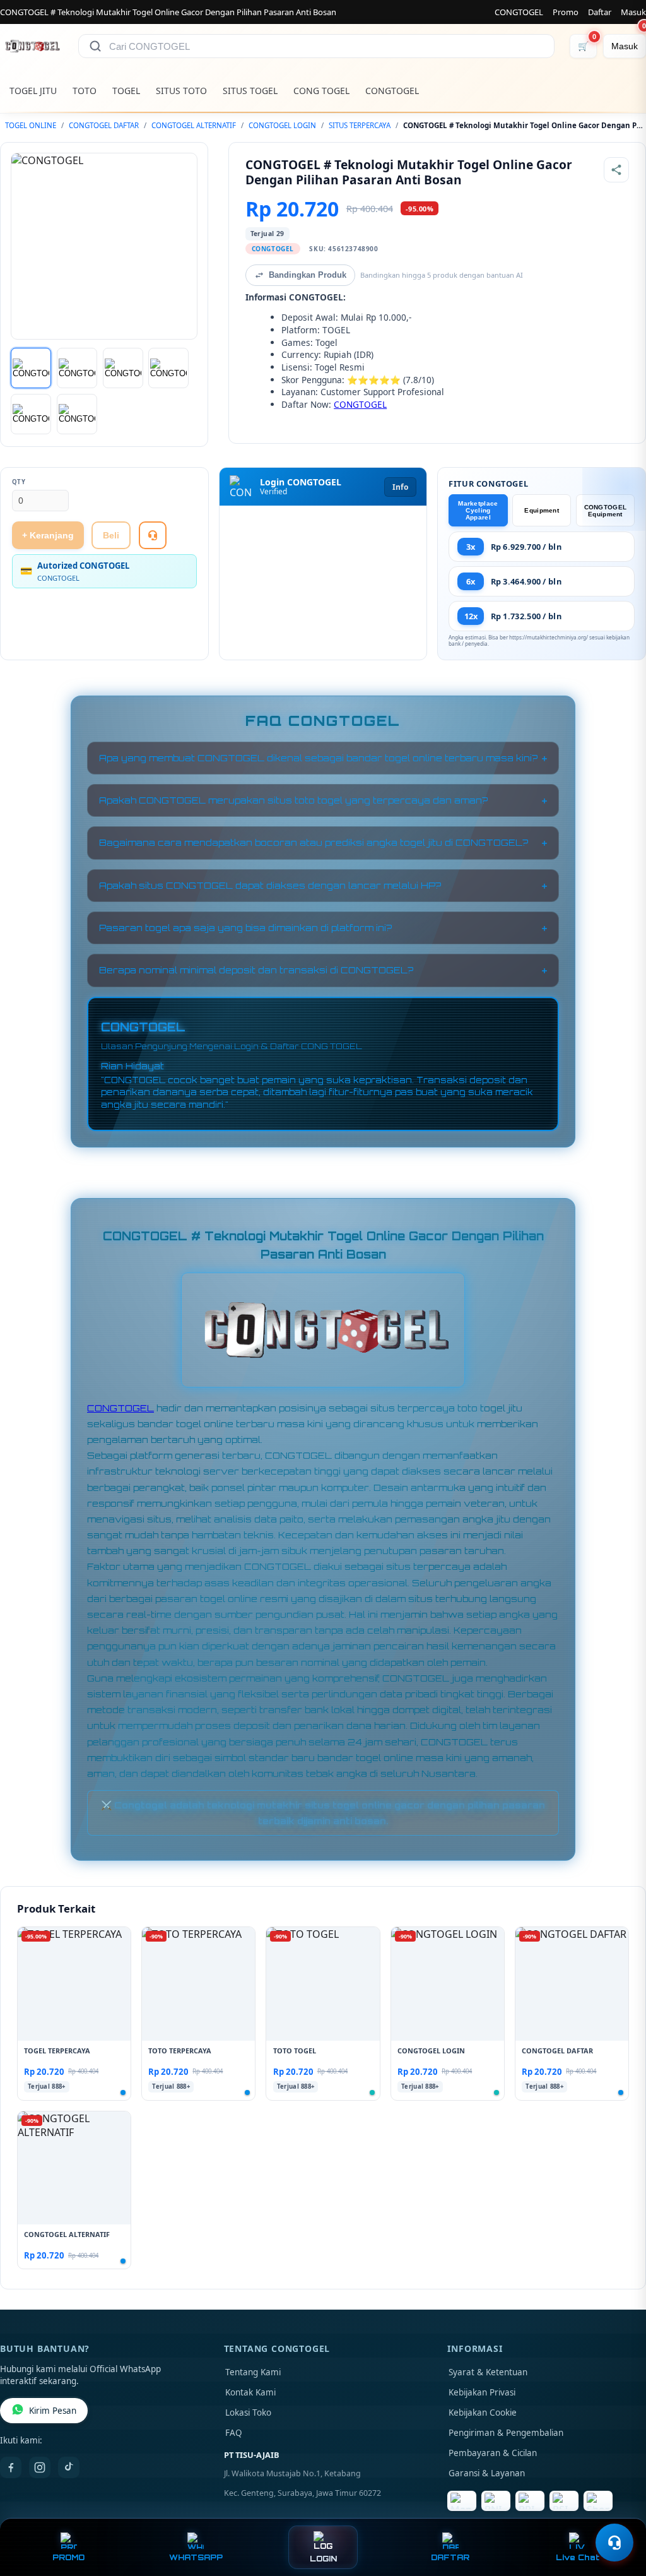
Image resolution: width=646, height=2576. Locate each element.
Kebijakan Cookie (483, 2413)
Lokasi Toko (248, 2413)
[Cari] (95, 46)
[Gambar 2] (77, 368)
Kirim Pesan (53, 2411)
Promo (566, 12)
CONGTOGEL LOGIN (282, 125)
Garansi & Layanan (487, 2473)
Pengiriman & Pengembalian (506, 2433)
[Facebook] (11, 2467)
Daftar (600, 12)
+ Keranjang (48, 535)
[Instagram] (40, 2467)
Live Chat (578, 2557)
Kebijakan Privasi (482, 2392)
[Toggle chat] (614, 2543)
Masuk (633, 12)
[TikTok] (69, 2467)
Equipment (542, 510)
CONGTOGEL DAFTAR (104, 125)
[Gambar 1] (31, 368)
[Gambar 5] (31, 414)
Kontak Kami (250, 2392)
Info (400, 487)
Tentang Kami (253, 2372)
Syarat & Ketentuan (488, 2372)
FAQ (234, 2433)
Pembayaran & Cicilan (493, 2453)
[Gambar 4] (168, 368)
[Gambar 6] (77, 414)
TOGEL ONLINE (31, 125)
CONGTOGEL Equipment (606, 511)
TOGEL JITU (33, 91)
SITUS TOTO (181, 91)
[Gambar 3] (123, 368)
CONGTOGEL (519, 12)
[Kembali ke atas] (618, 2512)
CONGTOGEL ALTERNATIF (194, 125)
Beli (111, 535)
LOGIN (323, 2559)
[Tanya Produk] (153, 535)
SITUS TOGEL (250, 91)
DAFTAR (450, 2557)
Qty (19, 482)
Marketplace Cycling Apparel (478, 510)
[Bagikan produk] (616, 170)
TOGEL (126, 91)
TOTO (85, 91)
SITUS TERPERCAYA (360, 125)
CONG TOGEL (321, 91)
